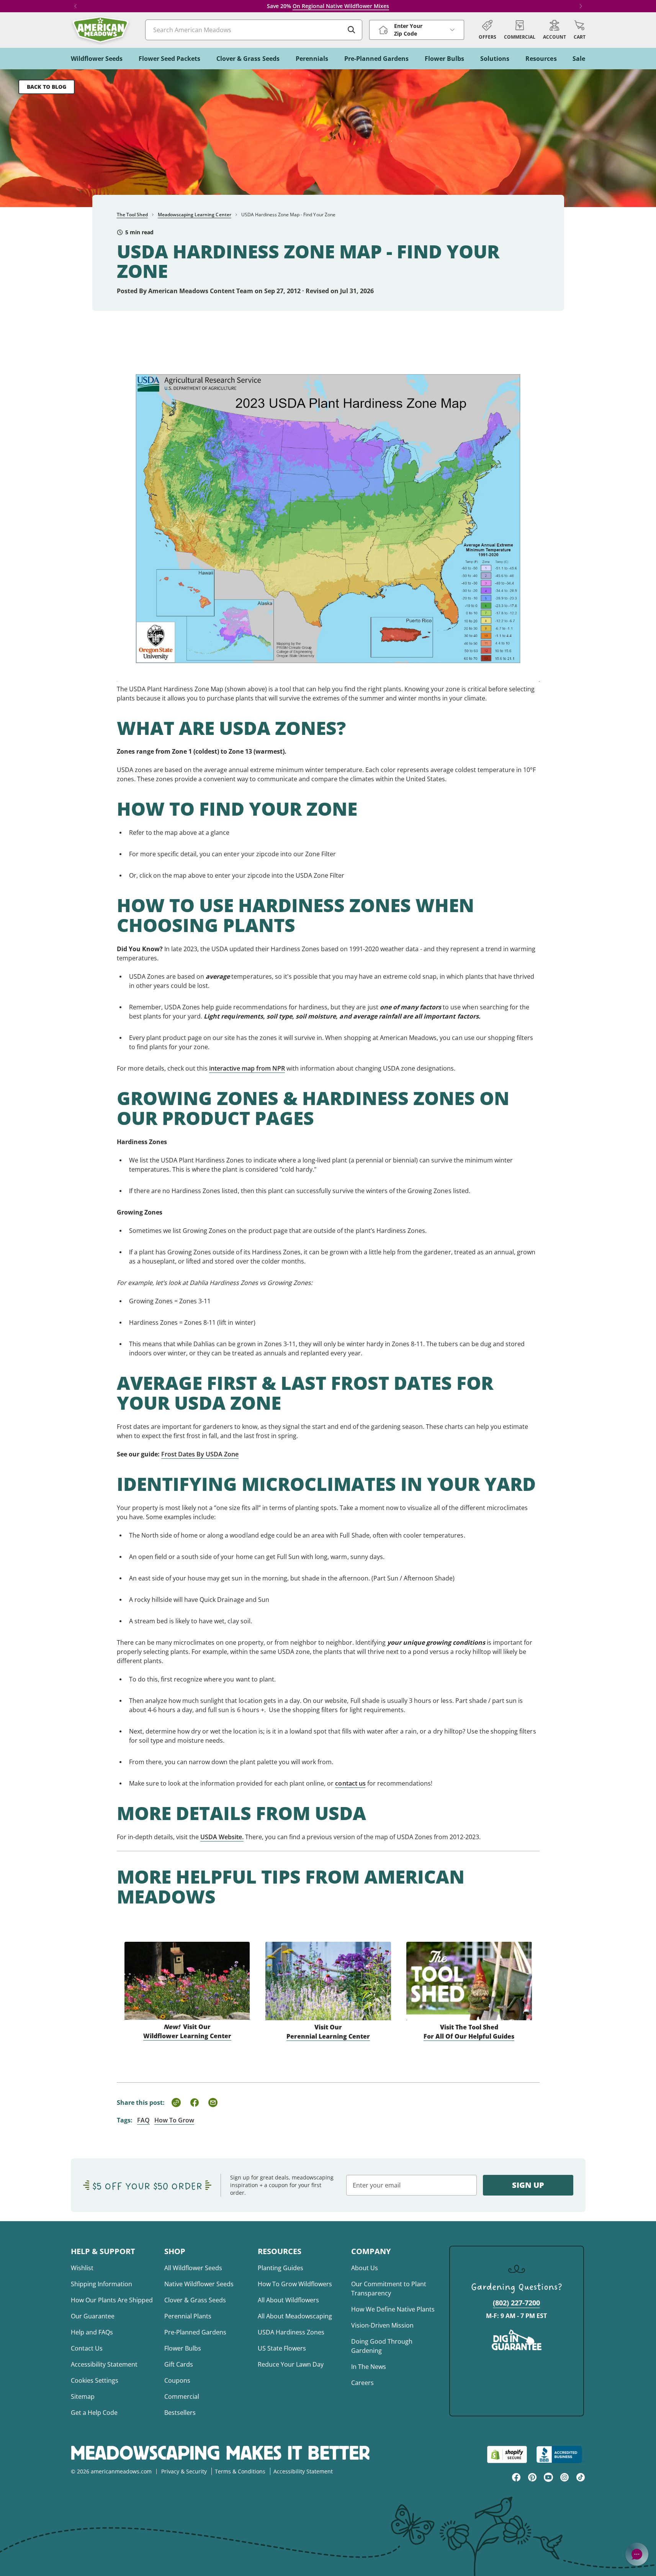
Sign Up (528, 2185)
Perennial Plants (188, 2316)
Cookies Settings (95, 2380)
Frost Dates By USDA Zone (200, 1454)
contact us (350, 1783)
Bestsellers (180, 2413)
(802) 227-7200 (516, 2303)
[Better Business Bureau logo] (561, 2454)
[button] (580, 30)
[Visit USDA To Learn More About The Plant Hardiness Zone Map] (328, 509)
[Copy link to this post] (176, 2103)
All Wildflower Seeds (193, 2268)
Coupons (177, 2380)
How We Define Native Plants (393, 2309)
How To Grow (174, 2120)
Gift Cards (179, 2364)
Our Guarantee (93, 2316)
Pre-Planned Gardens (195, 2332)
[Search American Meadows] (352, 30)
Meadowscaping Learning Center (195, 215)
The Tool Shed (132, 215)
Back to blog (47, 87)
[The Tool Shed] (469, 1972)
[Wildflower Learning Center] (187, 1972)
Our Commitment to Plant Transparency (389, 2289)
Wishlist (82, 2268)
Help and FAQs (92, 2332)
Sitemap (83, 2396)
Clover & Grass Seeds (195, 2300)
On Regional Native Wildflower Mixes (341, 6)
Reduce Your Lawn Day (291, 2364)
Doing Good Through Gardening (382, 2346)
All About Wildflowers (288, 2300)
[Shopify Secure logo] (507, 2454)
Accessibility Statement (104, 2364)
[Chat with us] (637, 2554)
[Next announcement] (581, 6)
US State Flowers (282, 2348)
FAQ (143, 2120)
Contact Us (87, 2348)
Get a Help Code (94, 2413)
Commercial (182, 2396)
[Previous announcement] (75, 6)
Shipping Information (101, 2284)
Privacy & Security (184, 2471)
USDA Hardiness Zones (291, 2332)
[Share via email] (213, 2103)
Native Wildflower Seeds (199, 2284)
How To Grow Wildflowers (295, 2284)
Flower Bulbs (183, 2348)
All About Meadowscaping (295, 2316)
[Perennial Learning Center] (328, 1972)
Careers (362, 2383)
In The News (369, 2367)
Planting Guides (281, 2268)
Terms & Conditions (240, 2471)
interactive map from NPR (247, 1068)
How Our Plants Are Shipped (112, 2300)
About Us (365, 2268)
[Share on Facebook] (195, 2103)
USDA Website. (222, 1837)
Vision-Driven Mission (382, 2325)
